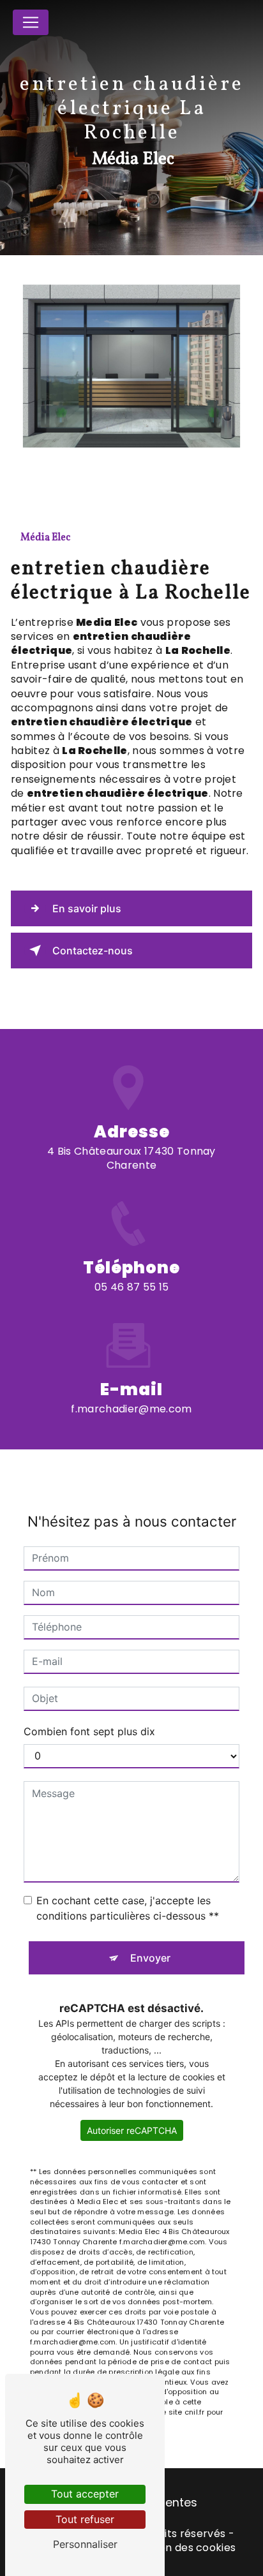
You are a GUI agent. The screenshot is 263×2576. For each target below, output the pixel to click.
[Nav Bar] (31, 22)
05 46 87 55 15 (131, 1287)
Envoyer (150, 1958)
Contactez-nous (93, 951)
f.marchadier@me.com (131, 1409)
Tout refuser (85, 2519)
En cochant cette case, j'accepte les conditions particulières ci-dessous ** (128, 1908)
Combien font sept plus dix (89, 1731)
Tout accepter (85, 2494)
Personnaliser (85, 2544)
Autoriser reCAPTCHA (132, 2130)
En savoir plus (87, 908)
